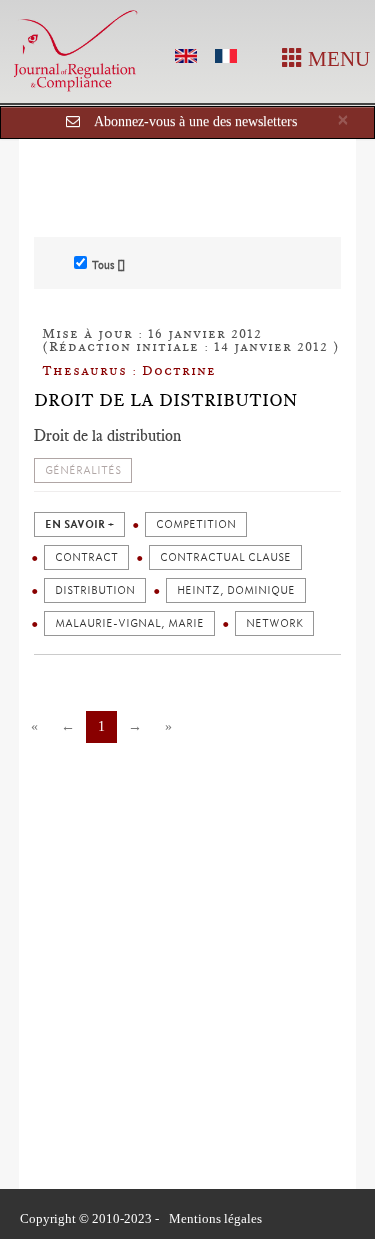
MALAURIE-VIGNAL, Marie (129, 623)
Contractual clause (225, 557)
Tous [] (108, 265)
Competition (196, 524)
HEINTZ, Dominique (236, 590)
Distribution (95, 590)
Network (274, 623)
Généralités (83, 470)
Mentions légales (215, 1218)
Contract (86, 557)
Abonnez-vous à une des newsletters (195, 121)
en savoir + (79, 524)
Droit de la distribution (165, 400)
